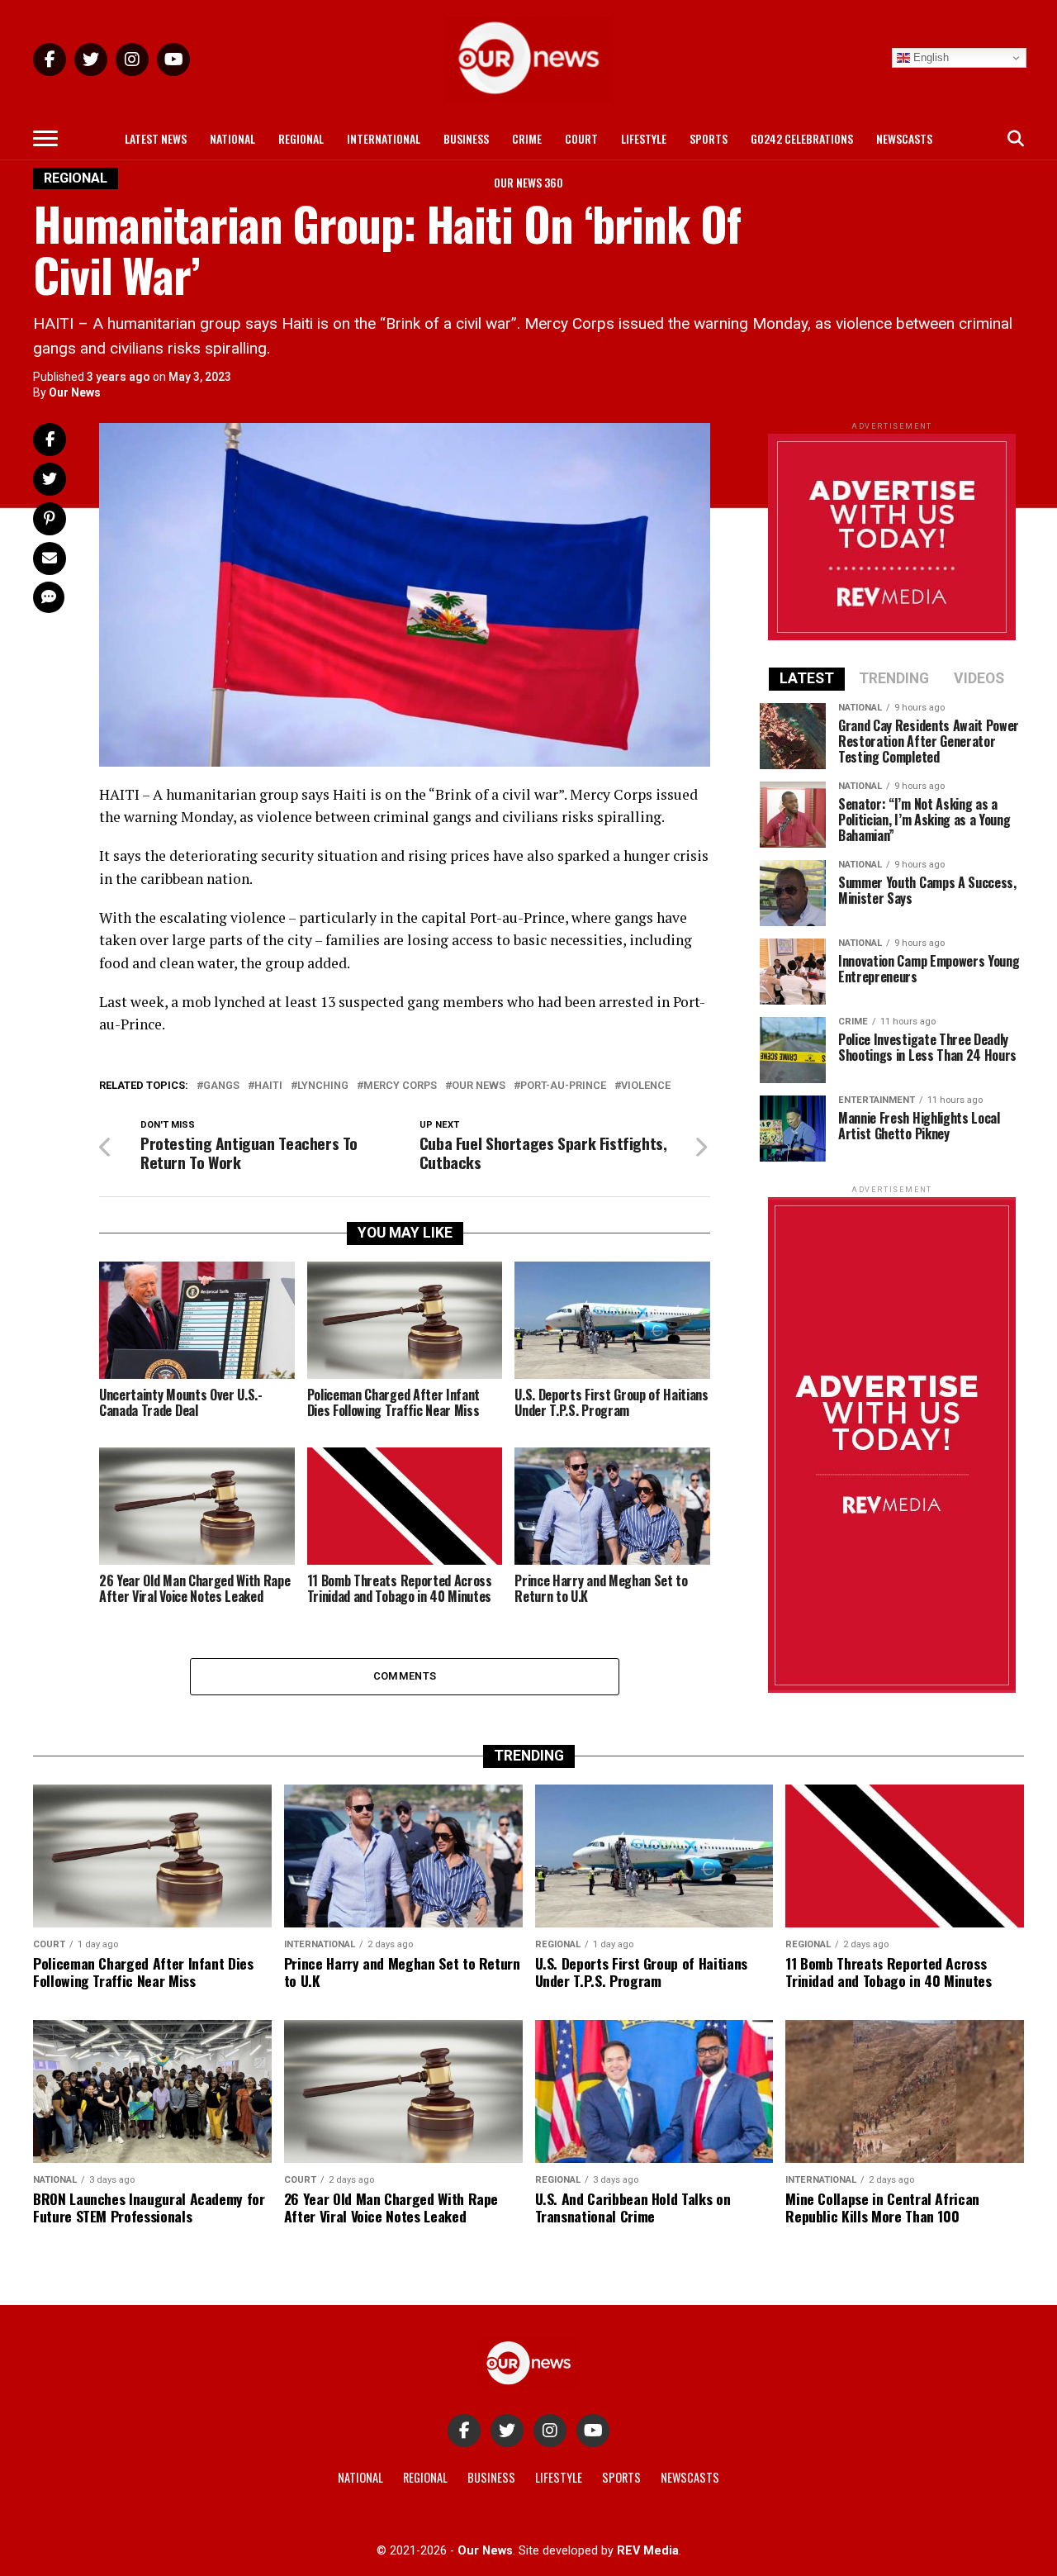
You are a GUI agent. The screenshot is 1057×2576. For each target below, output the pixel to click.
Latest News (156, 138)
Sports (709, 138)
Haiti (268, 1086)
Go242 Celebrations (802, 138)
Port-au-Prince (563, 1086)
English (929, 57)
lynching (323, 1086)
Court (581, 138)
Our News (75, 392)
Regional (301, 138)
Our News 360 (528, 182)
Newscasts (904, 138)
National (232, 138)
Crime (527, 138)
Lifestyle (644, 138)
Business (466, 138)
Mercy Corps (400, 1086)
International (384, 138)
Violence (646, 1086)
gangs (221, 1086)
